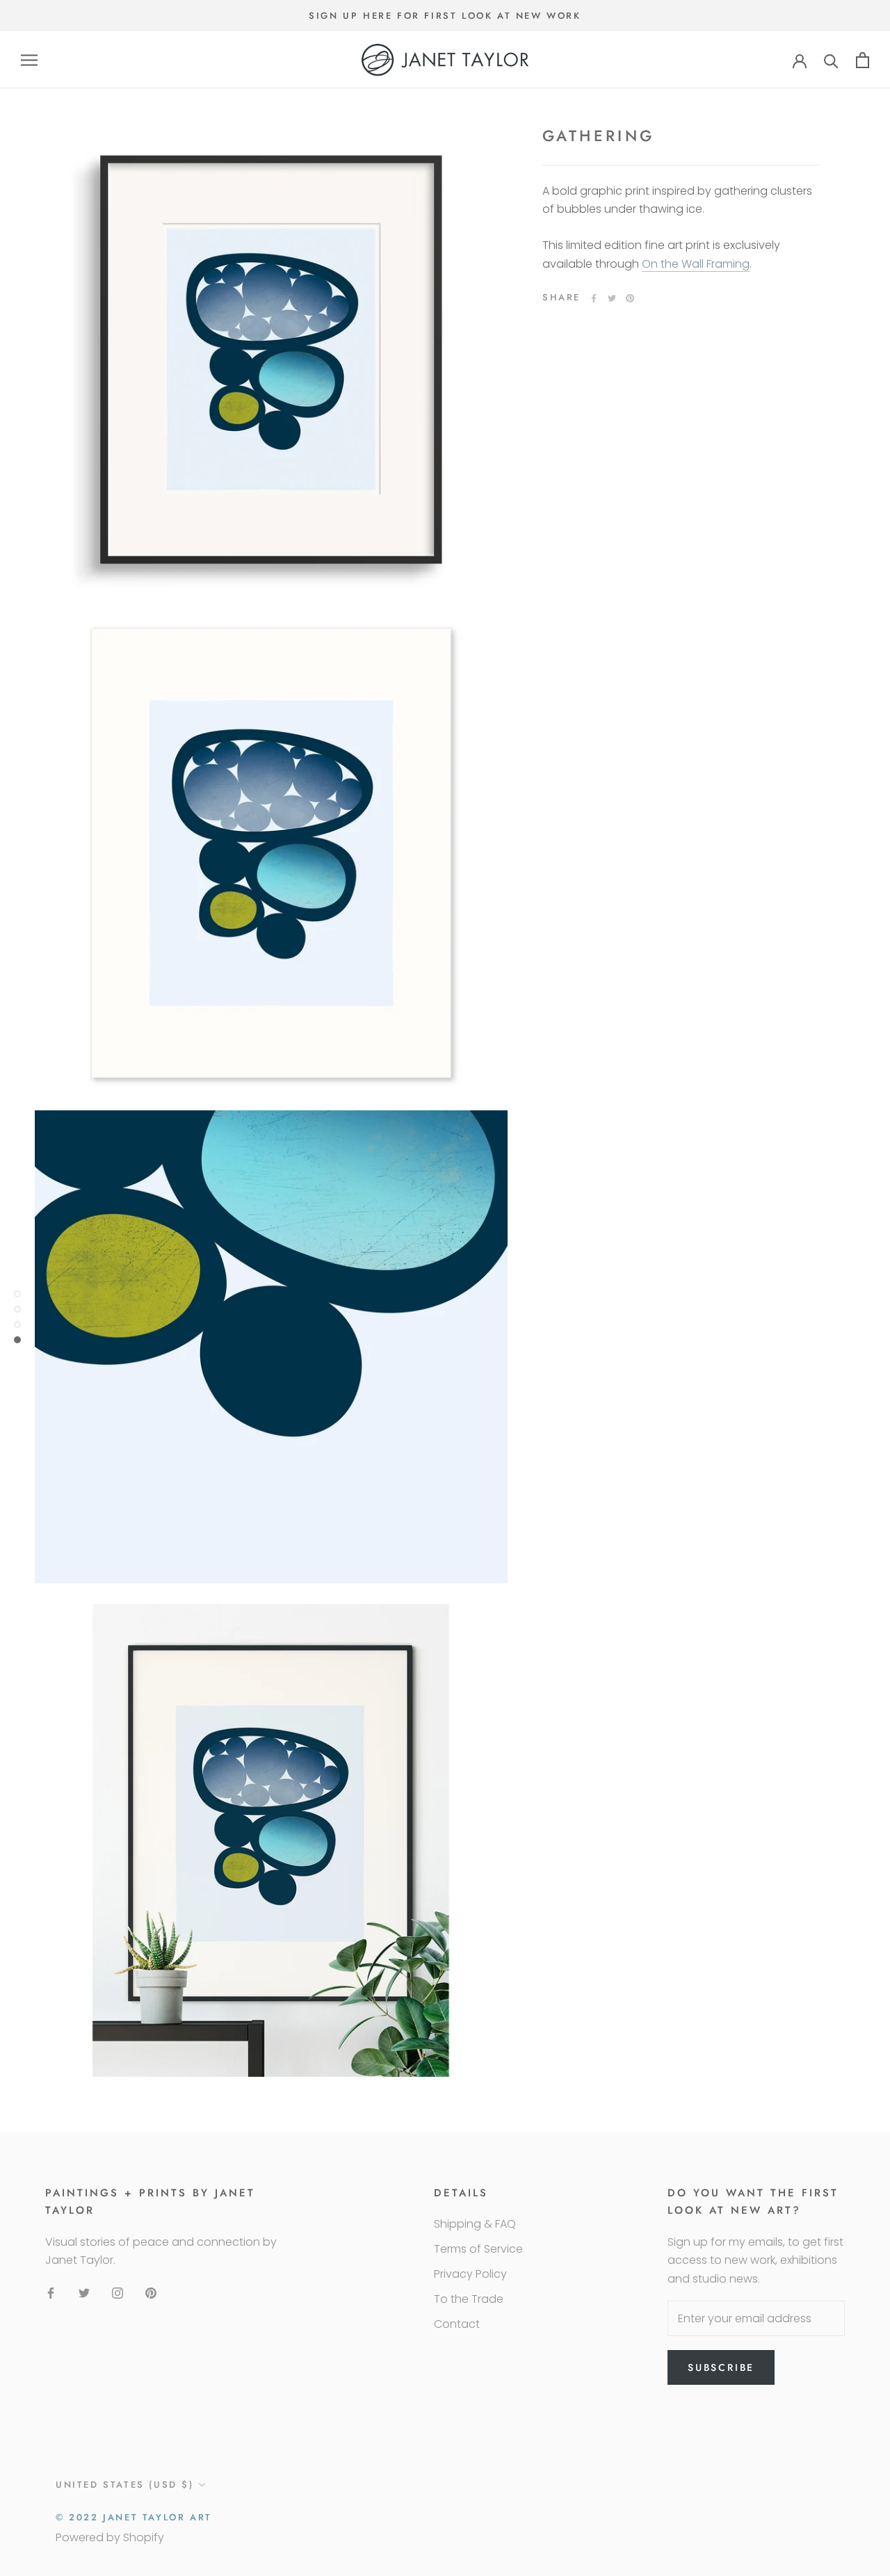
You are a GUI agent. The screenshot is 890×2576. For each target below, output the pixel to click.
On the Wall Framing (696, 265)
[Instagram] (118, 2293)
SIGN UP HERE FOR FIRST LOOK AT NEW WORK (445, 16)
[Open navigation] (29, 60)
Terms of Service (478, 2249)
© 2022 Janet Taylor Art (134, 2517)
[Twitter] (612, 298)
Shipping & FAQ (475, 2224)
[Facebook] (594, 298)
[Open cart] (863, 60)
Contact (457, 2324)
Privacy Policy (470, 2274)
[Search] (831, 60)
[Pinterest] (630, 298)
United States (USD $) (125, 2485)
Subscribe (721, 2367)
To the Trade (469, 2299)
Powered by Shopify (110, 2537)
